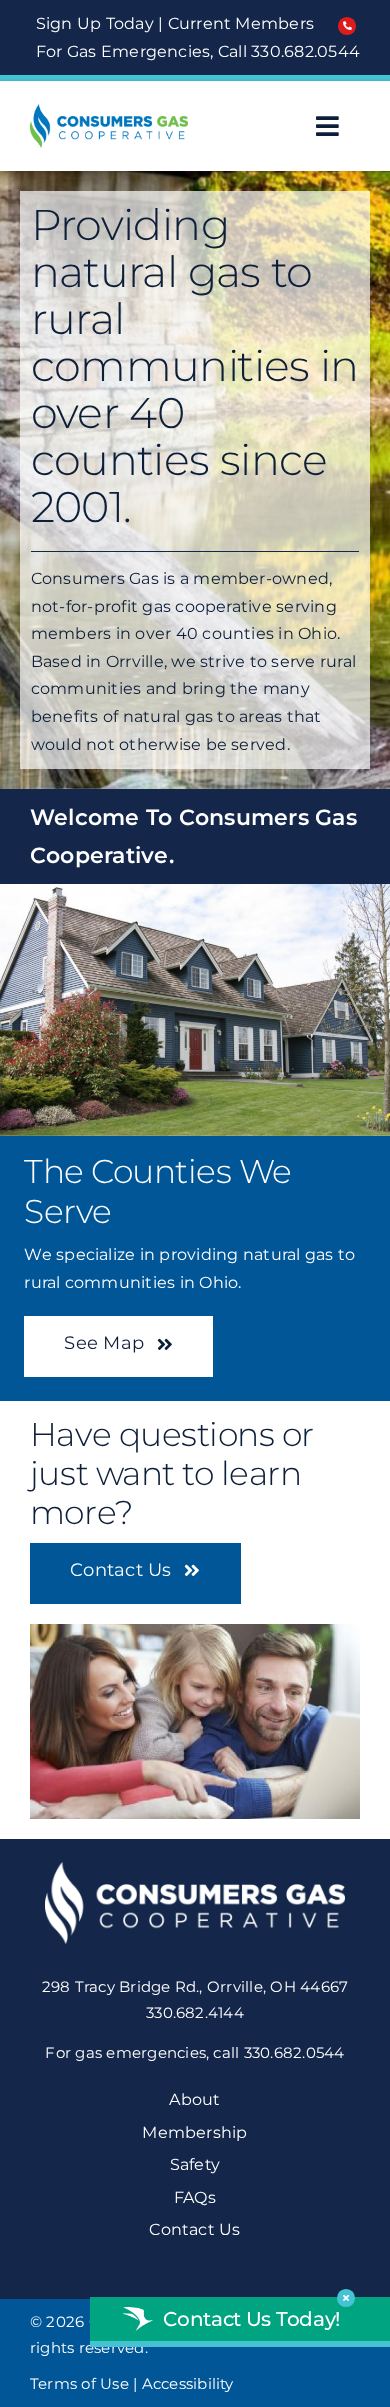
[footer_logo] (195, 1869)
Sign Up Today (95, 23)
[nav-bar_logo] (109, 111)
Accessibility (188, 2383)
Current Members (241, 23)
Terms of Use (79, 2383)
